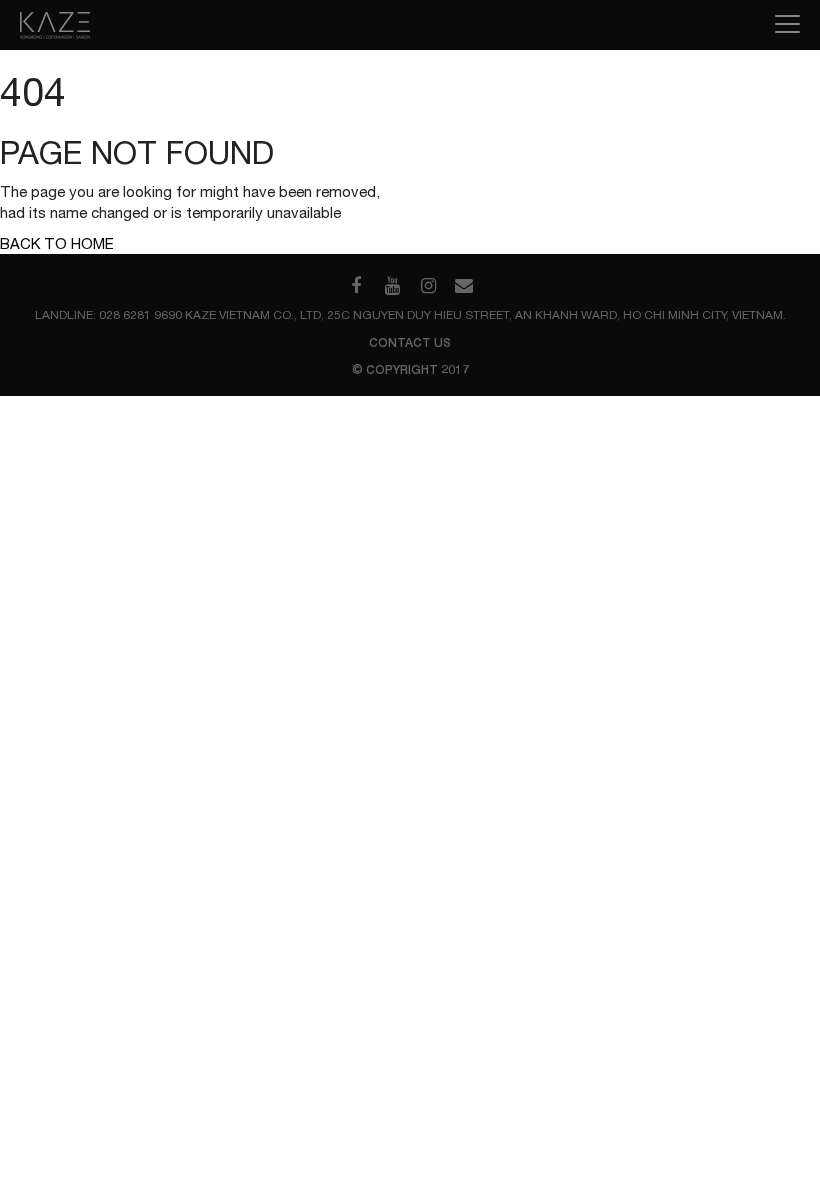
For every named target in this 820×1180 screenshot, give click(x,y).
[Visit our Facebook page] (356, 286)
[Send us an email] (464, 286)
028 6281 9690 (140, 315)
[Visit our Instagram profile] (428, 286)
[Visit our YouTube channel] (392, 286)
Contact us (410, 342)
